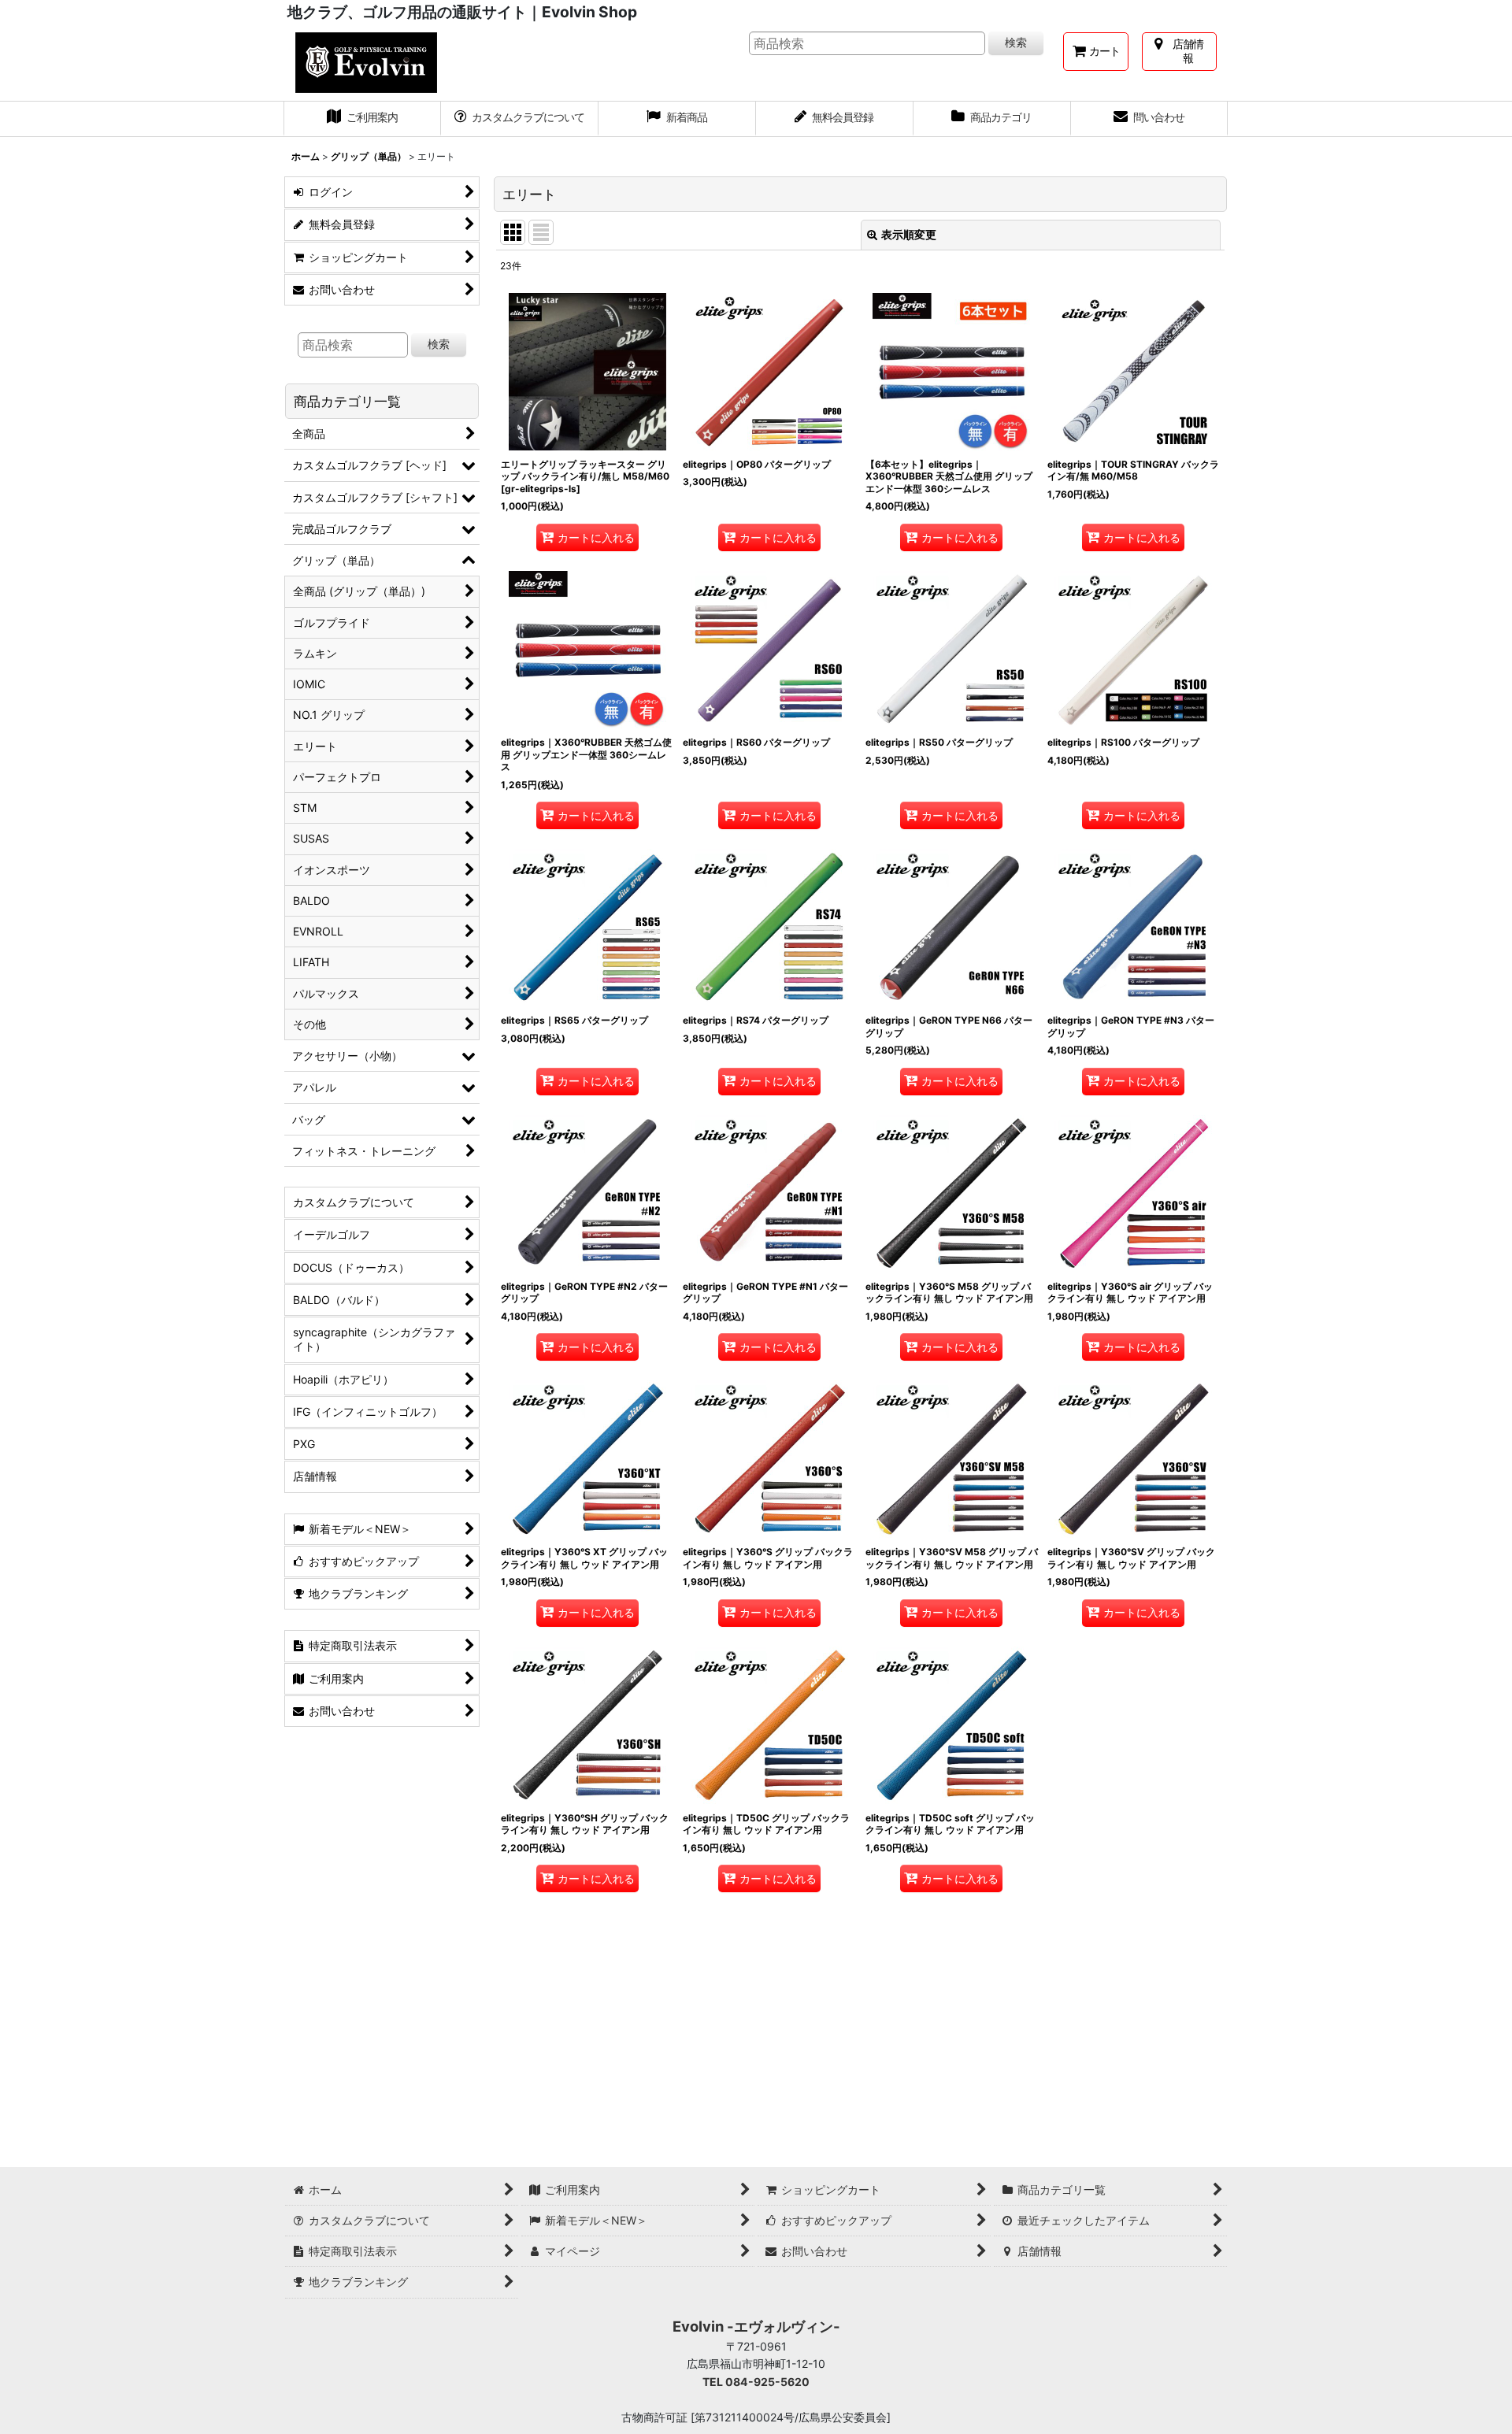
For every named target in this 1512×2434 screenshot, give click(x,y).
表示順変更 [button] (909, 234)
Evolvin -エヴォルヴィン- (756, 2326)
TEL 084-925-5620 (756, 2382)
